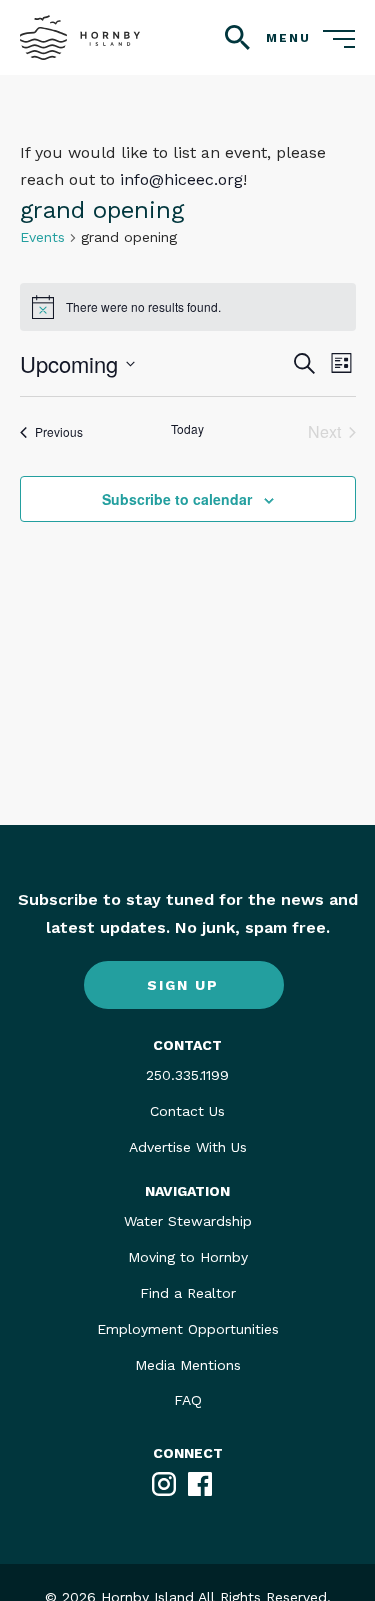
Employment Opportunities (188, 1329)
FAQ (188, 1400)
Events (42, 237)
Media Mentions (188, 1365)
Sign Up (183, 985)
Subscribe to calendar (177, 499)
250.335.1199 (187, 1075)
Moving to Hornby (188, 1257)
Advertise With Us (188, 1147)
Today (187, 429)
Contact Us (187, 1111)
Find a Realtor (188, 1293)
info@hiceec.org (181, 179)
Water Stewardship (188, 1221)
